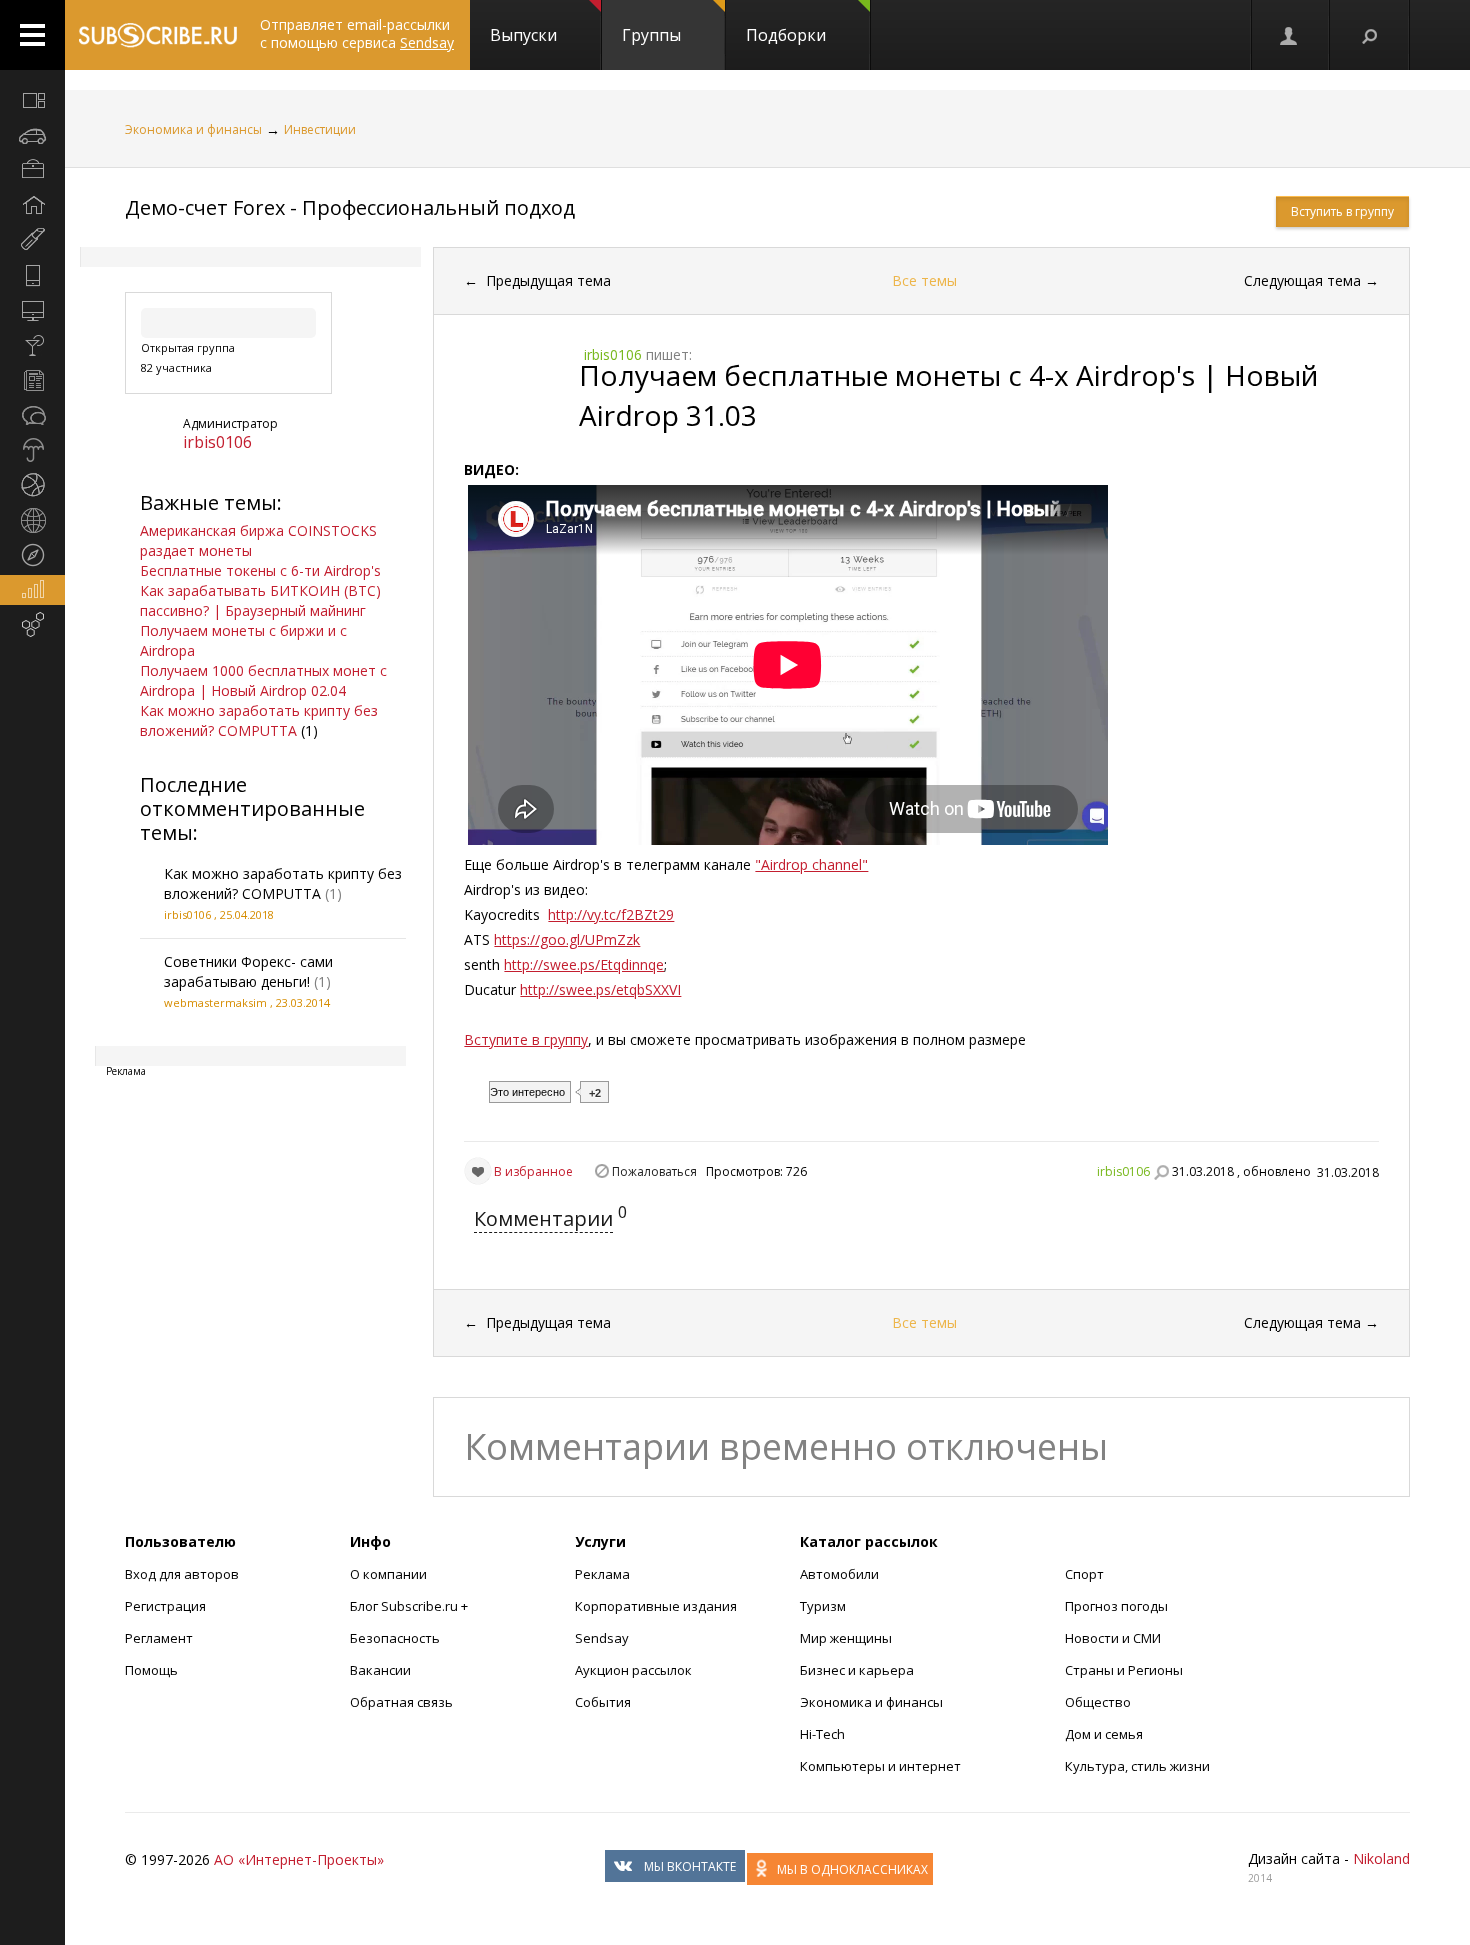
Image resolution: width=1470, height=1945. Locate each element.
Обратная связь (401, 1702)
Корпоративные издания (656, 1606)
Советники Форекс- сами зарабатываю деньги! (248, 971)
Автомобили (839, 1574)
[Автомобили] (32, 135)
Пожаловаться (654, 1171)
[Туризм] (32, 555)
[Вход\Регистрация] (1290, 35)
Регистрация (165, 1606)
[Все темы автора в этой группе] (1161, 1172)
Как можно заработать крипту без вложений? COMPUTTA (259, 720)
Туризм (823, 1606)
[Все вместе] (32, 100)
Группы (651, 35)
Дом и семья (1104, 1734)
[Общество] (32, 415)
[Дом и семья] (32, 205)
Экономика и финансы (193, 129)
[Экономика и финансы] (32, 590)
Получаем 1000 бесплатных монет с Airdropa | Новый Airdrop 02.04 (263, 680)
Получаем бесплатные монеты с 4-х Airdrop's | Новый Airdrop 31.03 (948, 395)
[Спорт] (32, 485)
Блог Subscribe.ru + (410, 1606)
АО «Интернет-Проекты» (299, 1859)
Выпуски (523, 35)
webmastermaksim (215, 1002)
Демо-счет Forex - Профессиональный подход (350, 207)
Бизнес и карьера (857, 1670)
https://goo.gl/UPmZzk (567, 939)
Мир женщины (846, 1638)
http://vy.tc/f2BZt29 (611, 914)
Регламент (159, 1638)
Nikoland (1381, 1858)
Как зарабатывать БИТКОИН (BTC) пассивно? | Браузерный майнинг (260, 600)
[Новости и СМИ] (32, 380)
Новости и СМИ (1113, 1638)
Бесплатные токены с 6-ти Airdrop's (260, 570)
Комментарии (543, 1218)
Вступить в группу (1342, 211)
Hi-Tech (822, 1734)
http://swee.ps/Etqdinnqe (584, 964)
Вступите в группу (526, 1039)
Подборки (786, 35)
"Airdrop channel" (811, 864)
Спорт (1084, 1574)
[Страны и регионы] (32, 520)
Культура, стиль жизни (1137, 1766)
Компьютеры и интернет (880, 1766)
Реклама (602, 1574)
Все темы (924, 280)
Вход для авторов (182, 1574)
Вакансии (380, 1670)
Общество (1098, 1702)
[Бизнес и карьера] (32, 170)
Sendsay (602, 1638)
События (603, 1702)
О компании (388, 1574)
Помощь (151, 1670)
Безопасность (395, 1638)
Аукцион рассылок (633, 1670)
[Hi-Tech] (32, 275)
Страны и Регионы (1124, 1670)
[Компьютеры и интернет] (32, 310)
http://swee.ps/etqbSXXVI (600, 989)
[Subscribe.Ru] (157, 35)
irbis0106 (217, 442)
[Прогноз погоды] (32, 450)
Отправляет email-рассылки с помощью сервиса (357, 33)
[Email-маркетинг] (32, 625)
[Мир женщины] (32, 240)
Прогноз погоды (1116, 1606)
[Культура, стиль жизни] (32, 345)
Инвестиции (320, 129)
